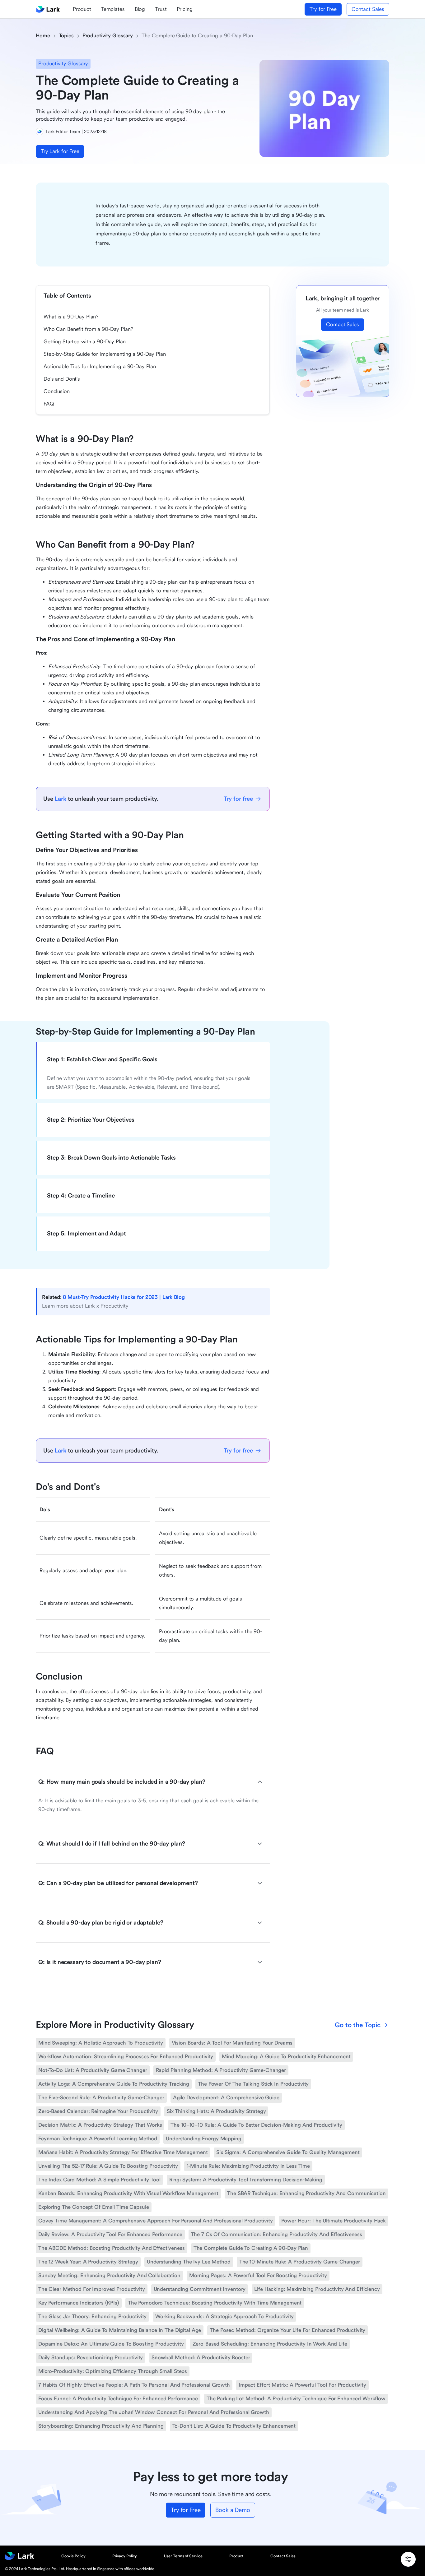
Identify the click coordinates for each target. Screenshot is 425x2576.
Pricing (185, 9)
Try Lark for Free (60, 151)
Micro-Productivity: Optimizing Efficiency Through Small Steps (113, 2371)
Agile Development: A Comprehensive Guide (226, 2098)
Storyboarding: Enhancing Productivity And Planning (101, 2426)
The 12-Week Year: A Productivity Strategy (88, 2262)
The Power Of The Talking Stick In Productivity (253, 2084)
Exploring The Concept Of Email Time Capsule (94, 2207)
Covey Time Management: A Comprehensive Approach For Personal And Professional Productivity (155, 2221)
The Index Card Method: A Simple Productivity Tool (99, 2180)
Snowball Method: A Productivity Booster (201, 2358)
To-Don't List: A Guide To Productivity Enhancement (234, 2426)
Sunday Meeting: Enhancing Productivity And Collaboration (109, 2275)
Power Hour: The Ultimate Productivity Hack (334, 2221)
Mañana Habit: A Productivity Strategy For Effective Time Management (123, 2152)
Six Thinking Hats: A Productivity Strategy (216, 2111)
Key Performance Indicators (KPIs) (79, 2303)
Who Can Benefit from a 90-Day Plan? (88, 329)
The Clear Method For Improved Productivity (92, 2289)
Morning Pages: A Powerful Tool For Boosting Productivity (258, 2275)
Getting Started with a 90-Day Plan (85, 342)
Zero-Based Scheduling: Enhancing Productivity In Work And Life (270, 2344)
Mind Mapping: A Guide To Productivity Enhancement (286, 2057)
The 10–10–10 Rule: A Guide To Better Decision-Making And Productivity (256, 2125)
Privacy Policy (125, 2556)
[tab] (153, 1059)
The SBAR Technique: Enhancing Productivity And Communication (306, 2193)
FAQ (49, 404)
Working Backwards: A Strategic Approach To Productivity (224, 2317)
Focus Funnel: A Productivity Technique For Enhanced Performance (118, 2399)
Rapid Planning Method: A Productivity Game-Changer (221, 2070)
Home (43, 36)
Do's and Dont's (62, 379)
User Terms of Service (183, 2556)
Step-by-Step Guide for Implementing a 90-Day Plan (105, 354)
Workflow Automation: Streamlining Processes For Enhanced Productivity (126, 2057)
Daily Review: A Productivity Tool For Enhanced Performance (110, 2234)
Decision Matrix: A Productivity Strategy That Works (100, 2125)
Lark (60, 799)
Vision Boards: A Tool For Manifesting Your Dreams (232, 2043)
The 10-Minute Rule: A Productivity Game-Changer (300, 2262)
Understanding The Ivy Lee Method (189, 2262)
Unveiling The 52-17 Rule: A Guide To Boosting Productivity (108, 2166)
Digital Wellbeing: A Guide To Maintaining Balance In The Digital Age (120, 2330)
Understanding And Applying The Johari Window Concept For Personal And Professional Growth (154, 2412)
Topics (66, 36)
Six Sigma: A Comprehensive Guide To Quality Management (288, 2152)
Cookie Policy (73, 2556)
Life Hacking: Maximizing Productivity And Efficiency (317, 2289)
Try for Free (323, 9)
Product (82, 9)
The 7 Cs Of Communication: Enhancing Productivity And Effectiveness (277, 2234)
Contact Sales (368, 9)
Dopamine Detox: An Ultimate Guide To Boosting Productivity (111, 2344)
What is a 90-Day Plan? (71, 317)
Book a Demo (233, 2510)
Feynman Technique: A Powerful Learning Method (98, 2139)
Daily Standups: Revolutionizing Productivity (91, 2358)
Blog (140, 9)
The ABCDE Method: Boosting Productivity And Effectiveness (112, 2248)
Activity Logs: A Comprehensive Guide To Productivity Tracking (114, 2084)
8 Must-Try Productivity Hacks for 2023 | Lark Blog (124, 1297)
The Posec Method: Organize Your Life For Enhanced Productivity (287, 2330)
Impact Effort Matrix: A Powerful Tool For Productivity (302, 2385)
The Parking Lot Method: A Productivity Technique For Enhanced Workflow (296, 2399)
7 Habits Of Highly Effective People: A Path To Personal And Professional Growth (134, 2385)
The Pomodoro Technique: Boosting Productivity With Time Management (215, 2303)
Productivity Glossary (108, 36)
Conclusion (57, 391)
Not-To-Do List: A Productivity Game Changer (93, 2070)
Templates (113, 9)
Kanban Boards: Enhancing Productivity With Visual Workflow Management (128, 2193)
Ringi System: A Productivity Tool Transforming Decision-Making (246, 2180)
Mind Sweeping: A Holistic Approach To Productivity (101, 2043)
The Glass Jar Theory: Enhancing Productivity (92, 2317)
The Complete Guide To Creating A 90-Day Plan (251, 2248)
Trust (161, 9)
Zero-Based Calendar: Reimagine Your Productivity (98, 2111)
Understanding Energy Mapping (203, 2139)
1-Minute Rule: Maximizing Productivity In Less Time (248, 2166)
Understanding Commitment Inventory (200, 2289)
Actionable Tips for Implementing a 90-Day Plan (100, 366)
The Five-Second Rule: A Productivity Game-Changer (101, 2098)
